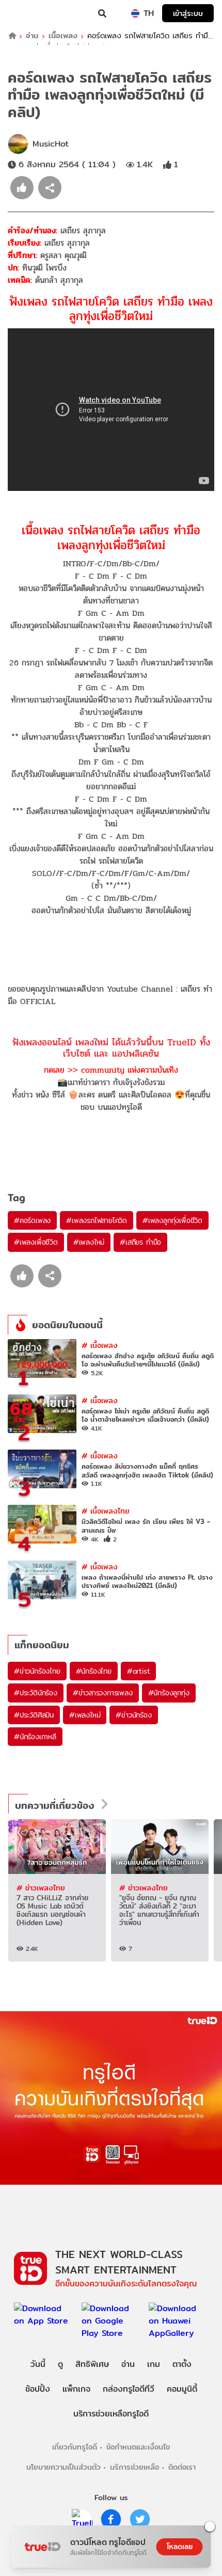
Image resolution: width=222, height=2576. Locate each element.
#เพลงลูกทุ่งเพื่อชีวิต (172, 1220)
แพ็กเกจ (76, 2389)
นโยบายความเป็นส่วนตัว (64, 2467)
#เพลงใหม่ (89, 1242)
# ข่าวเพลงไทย (41, 1888)
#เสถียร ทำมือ (140, 1242)
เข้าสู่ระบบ (188, 13)
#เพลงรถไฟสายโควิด (97, 1220)
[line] (82, 2519)
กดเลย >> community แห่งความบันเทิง (111, 1070)
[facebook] (111, 2519)
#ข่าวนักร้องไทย (37, 1671)
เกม (154, 2364)
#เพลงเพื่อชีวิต (36, 1242)
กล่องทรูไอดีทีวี (129, 2389)
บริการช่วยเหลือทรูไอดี (111, 2414)
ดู (60, 2364)
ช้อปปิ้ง (38, 2389)
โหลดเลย (180, 2547)
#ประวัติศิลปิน (34, 1715)
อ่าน (32, 36)
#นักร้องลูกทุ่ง (169, 1693)
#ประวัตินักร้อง (36, 1693)
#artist (139, 1671)
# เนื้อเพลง (100, 1345)
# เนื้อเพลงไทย (106, 1511)
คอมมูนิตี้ (182, 2389)
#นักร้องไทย (94, 1671)
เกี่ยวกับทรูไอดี (75, 2447)
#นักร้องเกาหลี (35, 1737)
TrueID (29, 13)
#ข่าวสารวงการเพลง (103, 1693)
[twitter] (140, 2519)
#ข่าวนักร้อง (133, 1715)
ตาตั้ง (182, 2364)
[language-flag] (135, 13)
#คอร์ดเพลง (32, 1220)
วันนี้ (38, 2364)
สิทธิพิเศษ (92, 2364)
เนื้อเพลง (63, 36)
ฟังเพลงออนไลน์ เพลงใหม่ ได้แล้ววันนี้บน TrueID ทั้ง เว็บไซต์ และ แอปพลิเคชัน (111, 1048)
